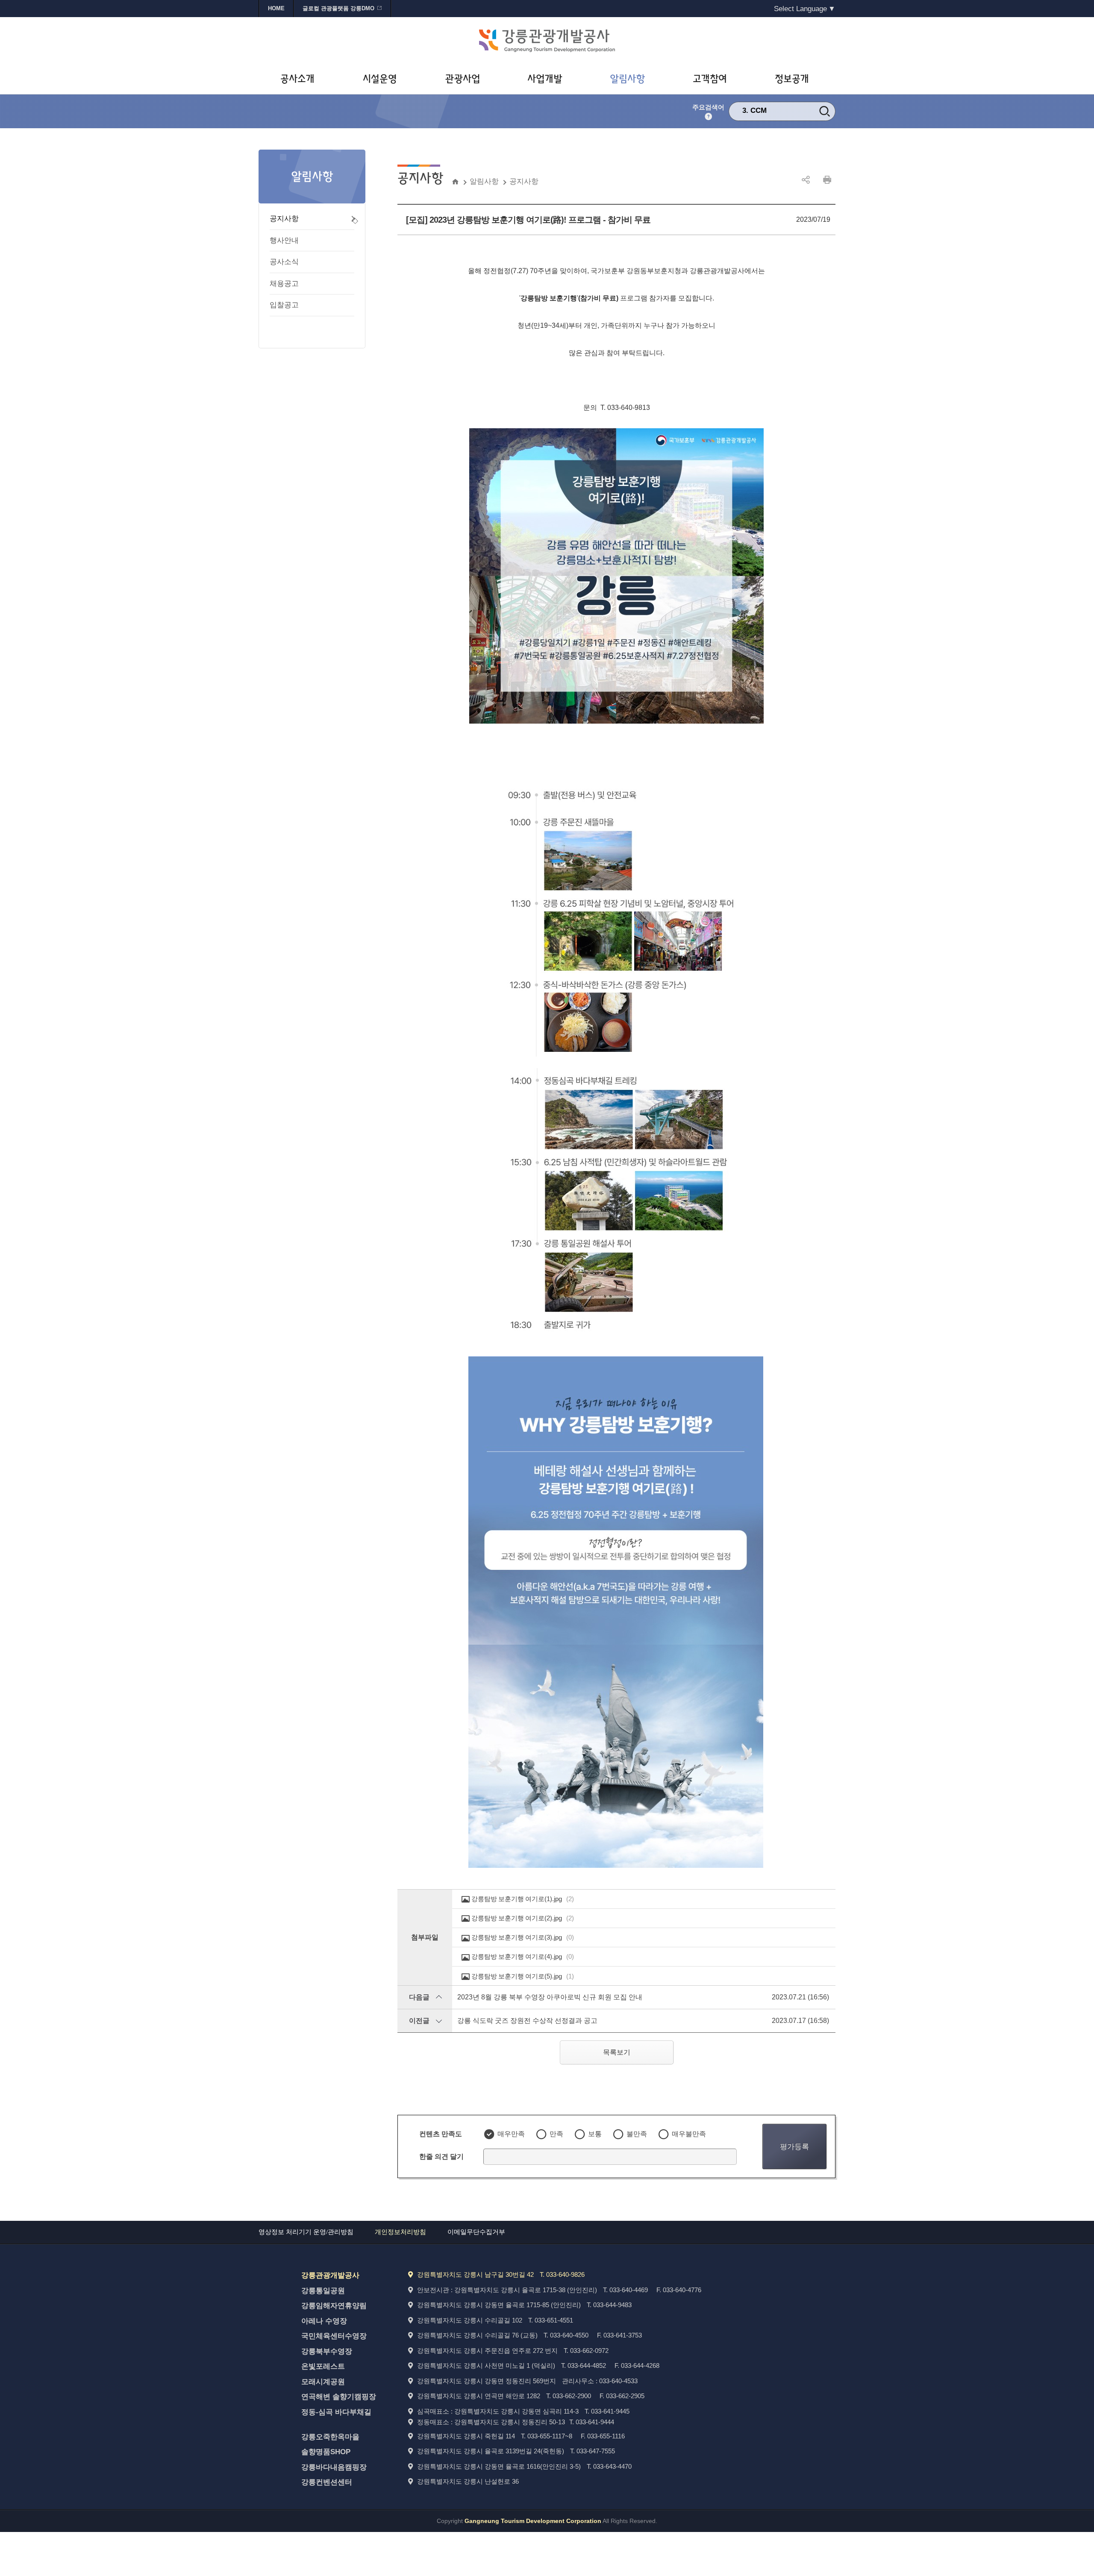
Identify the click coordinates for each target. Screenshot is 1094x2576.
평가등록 (794, 2146)
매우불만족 (689, 2134)
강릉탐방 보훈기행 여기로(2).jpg (523, 1918)
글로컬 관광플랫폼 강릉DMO (338, 8)
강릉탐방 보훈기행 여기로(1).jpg (523, 1899)
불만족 (637, 2134)
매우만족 (511, 2134)
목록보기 (617, 2052)
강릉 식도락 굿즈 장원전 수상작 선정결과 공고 (527, 2021)
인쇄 (827, 180)
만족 (556, 2134)
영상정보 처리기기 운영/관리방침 (306, 2232)
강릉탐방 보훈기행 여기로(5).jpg (523, 1976)
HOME (276, 8)
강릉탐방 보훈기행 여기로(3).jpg (523, 1937)
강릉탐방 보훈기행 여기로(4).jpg (523, 1956)
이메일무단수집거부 (476, 2232)
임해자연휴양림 (776, 110)
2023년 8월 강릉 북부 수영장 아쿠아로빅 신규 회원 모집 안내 (550, 1997)
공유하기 (806, 180)
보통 (595, 2134)
